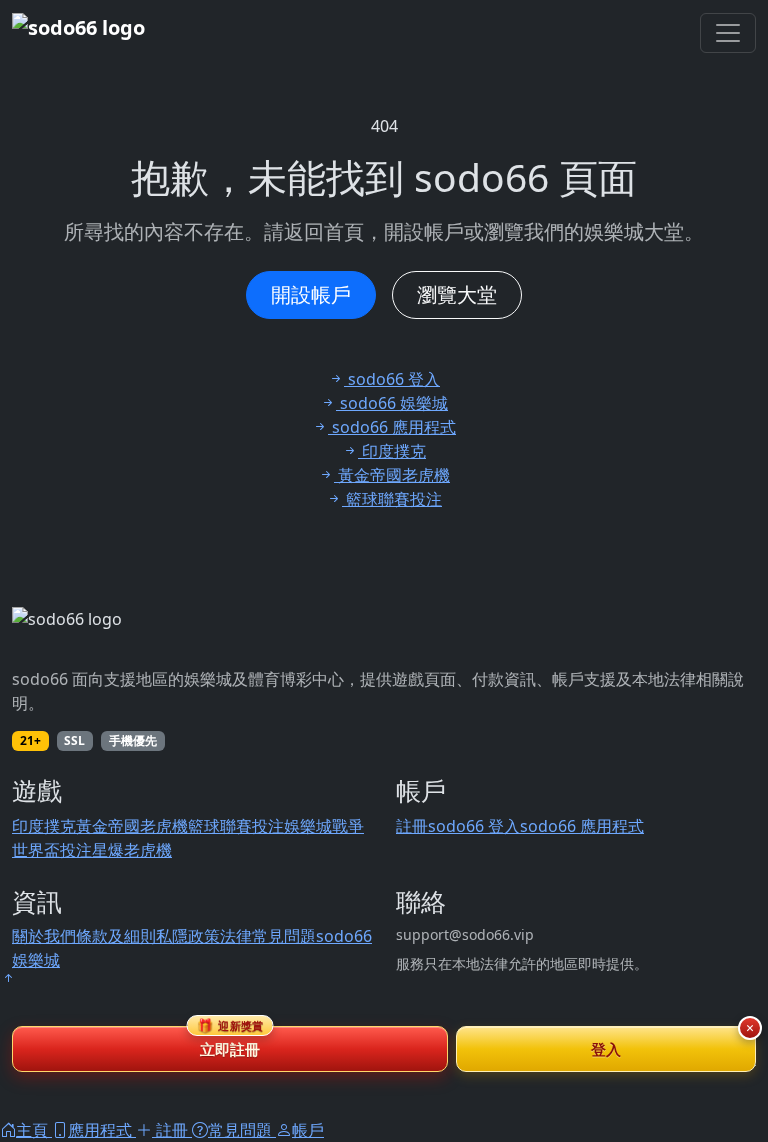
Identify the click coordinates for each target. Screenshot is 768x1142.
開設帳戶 (311, 294)
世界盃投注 (52, 850)
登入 (606, 1049)
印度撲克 (44, 826)
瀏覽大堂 (457, 294)
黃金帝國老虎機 (132, 826)
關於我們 (44, 936)
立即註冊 (230, 1042)
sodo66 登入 (474, 826)
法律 (236, 936)
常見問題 (284, 936)
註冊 (412, 826)
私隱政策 (188, 936)
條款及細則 (116, 936)
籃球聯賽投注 (236, 826)
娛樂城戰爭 (324, 826)
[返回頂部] (8, 978)
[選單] (728, 33)
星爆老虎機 (132, 850)
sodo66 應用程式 (582, 826)
